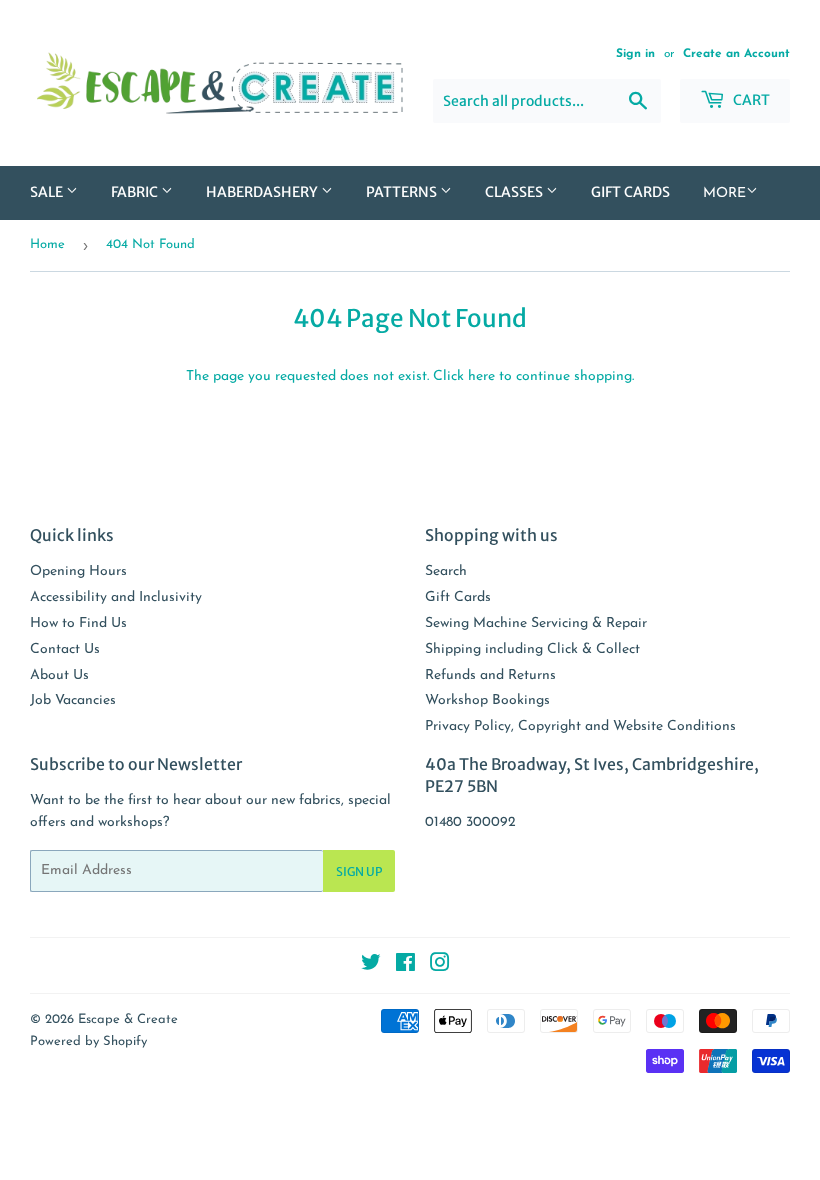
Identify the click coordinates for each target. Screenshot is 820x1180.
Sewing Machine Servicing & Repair (536, 623)
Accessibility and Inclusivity (116, 597)
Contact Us (65, 649)
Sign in (635, 54)
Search (446, 571)
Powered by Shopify (88, 1041)
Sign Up (359, 871)
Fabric (136, 192)
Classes (515, 192)
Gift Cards (630, 192)
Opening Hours (78, 571)
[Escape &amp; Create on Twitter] (371, 966)
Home (47, 244)
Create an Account (736, 54)
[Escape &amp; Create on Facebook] (405, 966)
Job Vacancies (73, 700)
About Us (59, 675)
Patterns (403, 192)
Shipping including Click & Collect (532, 649)
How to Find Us (78, 623)
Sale (48, 192)
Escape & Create (128, 1019)
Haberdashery (263, 192)
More (724, 193)
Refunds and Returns (490, 675)
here (481, 376)
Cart (750, 100)
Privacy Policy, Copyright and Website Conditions (580, 726)
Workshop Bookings (487, 700)
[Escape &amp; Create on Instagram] (440, 966)
